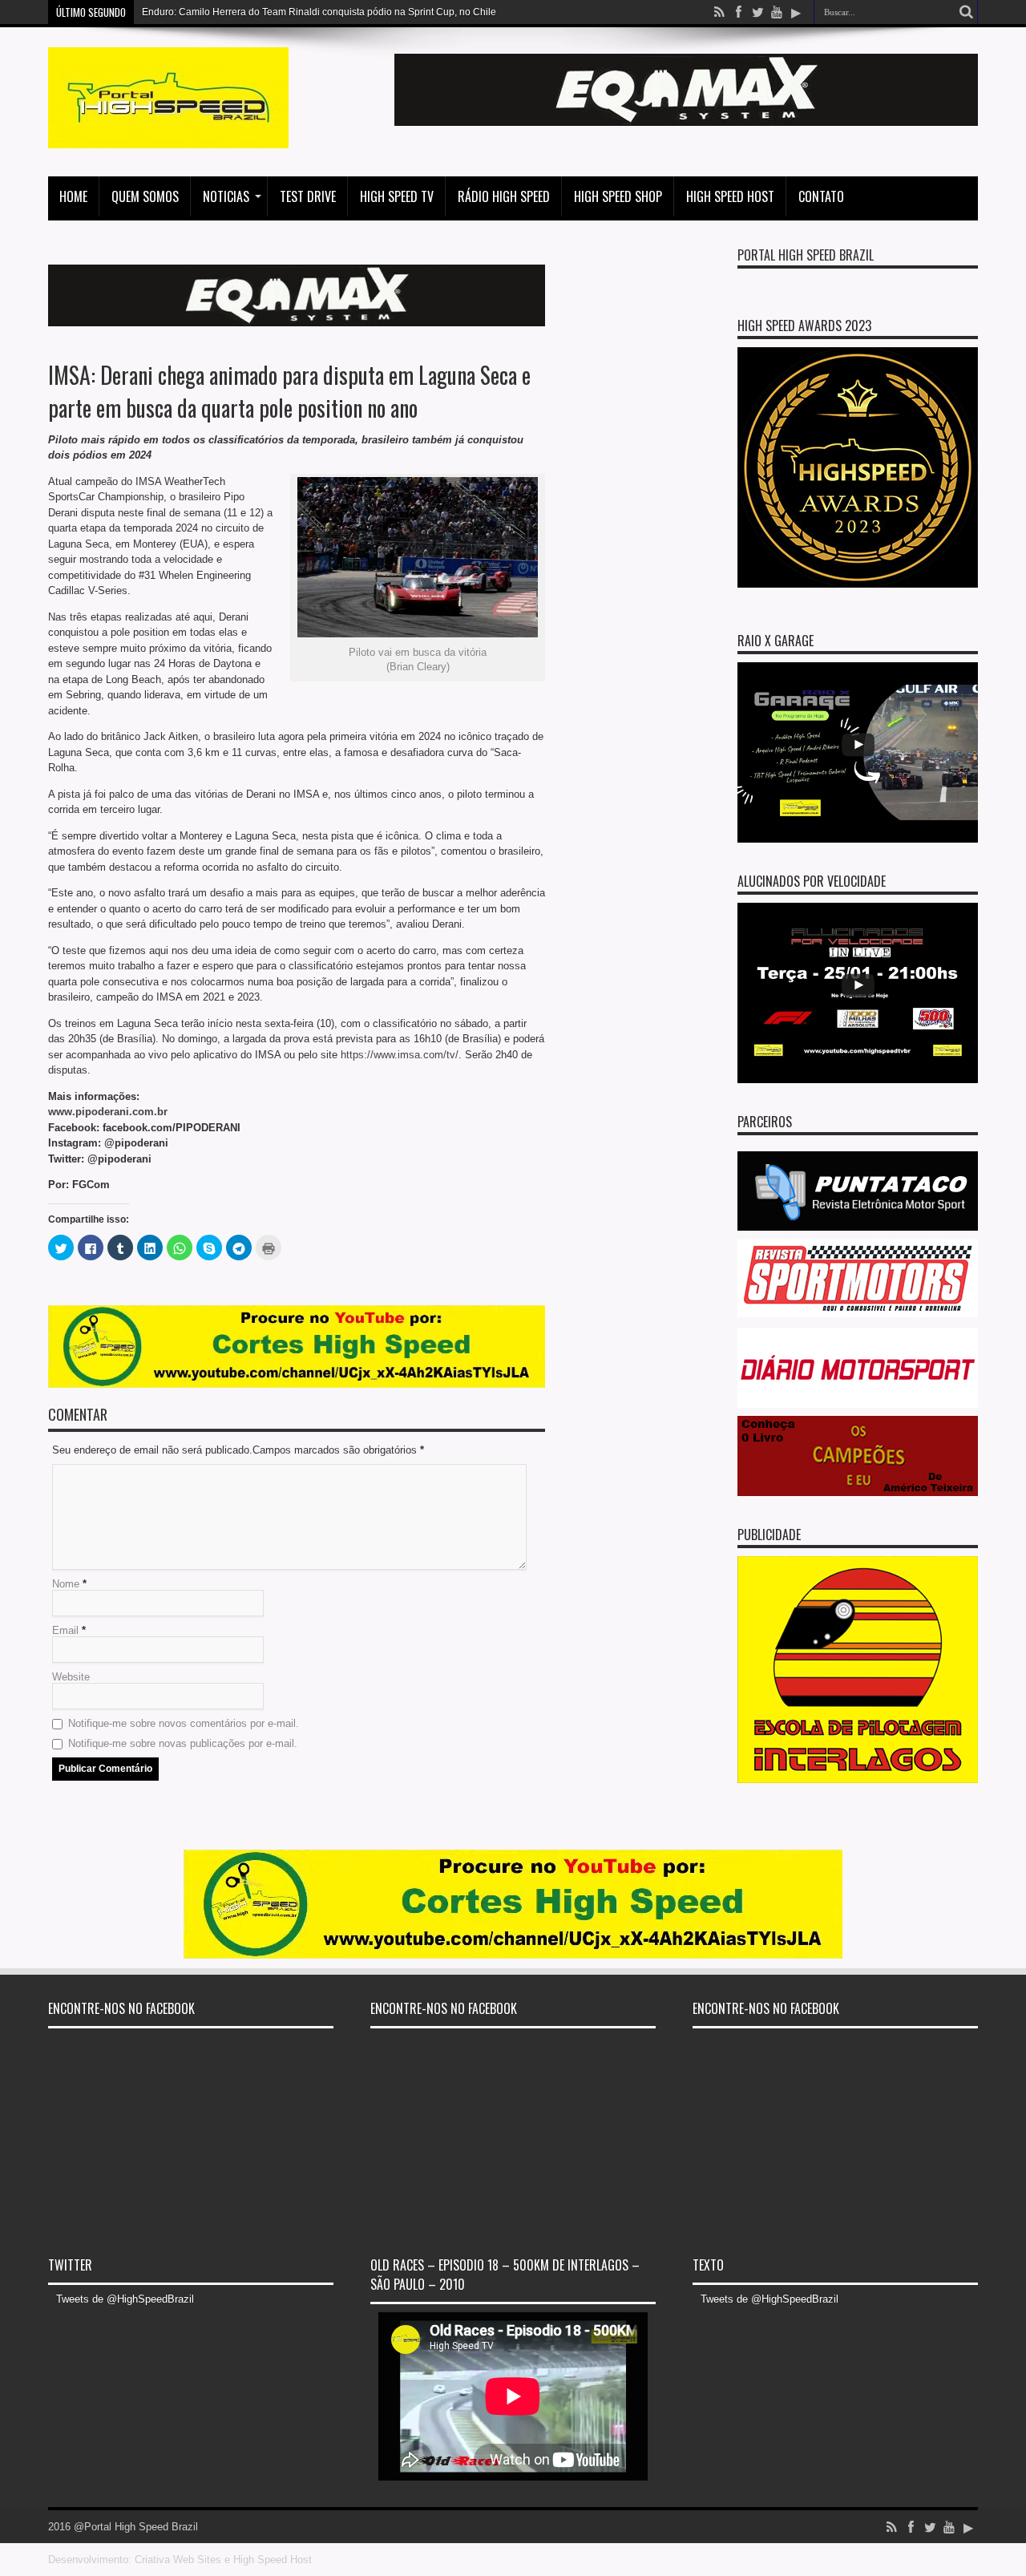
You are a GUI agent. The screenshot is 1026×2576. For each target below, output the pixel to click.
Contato (821, 196)
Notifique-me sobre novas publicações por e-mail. (183, 1743)
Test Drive (308, 196)
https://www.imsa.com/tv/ (400, 1055)
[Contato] (686, 122)
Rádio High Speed (504, 196)
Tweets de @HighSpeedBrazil (125, 2299)
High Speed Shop (618, 196)
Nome (66, 1584)
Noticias (226, 196)
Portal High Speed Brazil (806, 255)
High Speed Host (730, 196)
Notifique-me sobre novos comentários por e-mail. (184, 1723)
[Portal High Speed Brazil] (168, 136)
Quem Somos (145, 196)
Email (65, 1630)
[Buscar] (966, 12)
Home (73, 196)
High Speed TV (397, 196)
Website (71, 1677)
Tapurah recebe (176, 12)
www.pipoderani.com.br (108, 1112)
